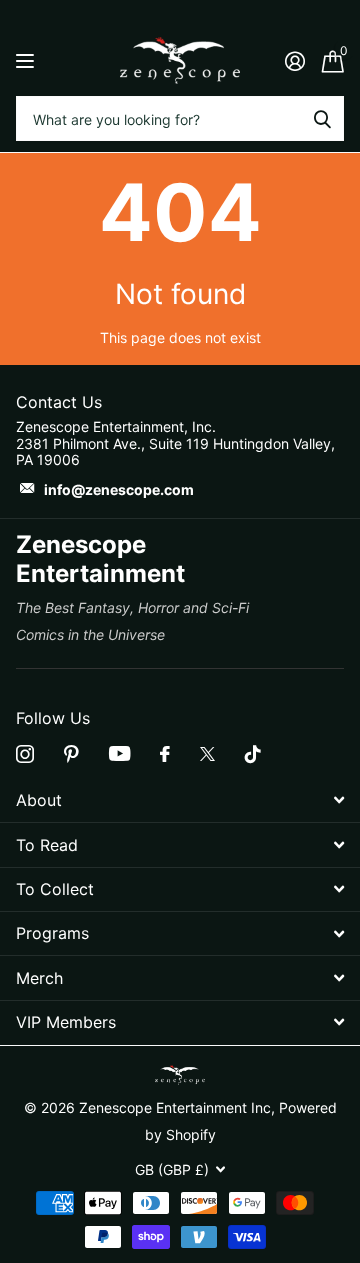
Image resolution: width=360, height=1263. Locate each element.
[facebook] (165, 754)
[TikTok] (253, 754)
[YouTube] (119, 753)
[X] (207, 754)
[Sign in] (294, 61)
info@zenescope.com (119, 489)
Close (180, 800)
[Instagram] (25, 754)
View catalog (27, 60)
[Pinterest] (71, 754)
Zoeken (322, 118)
